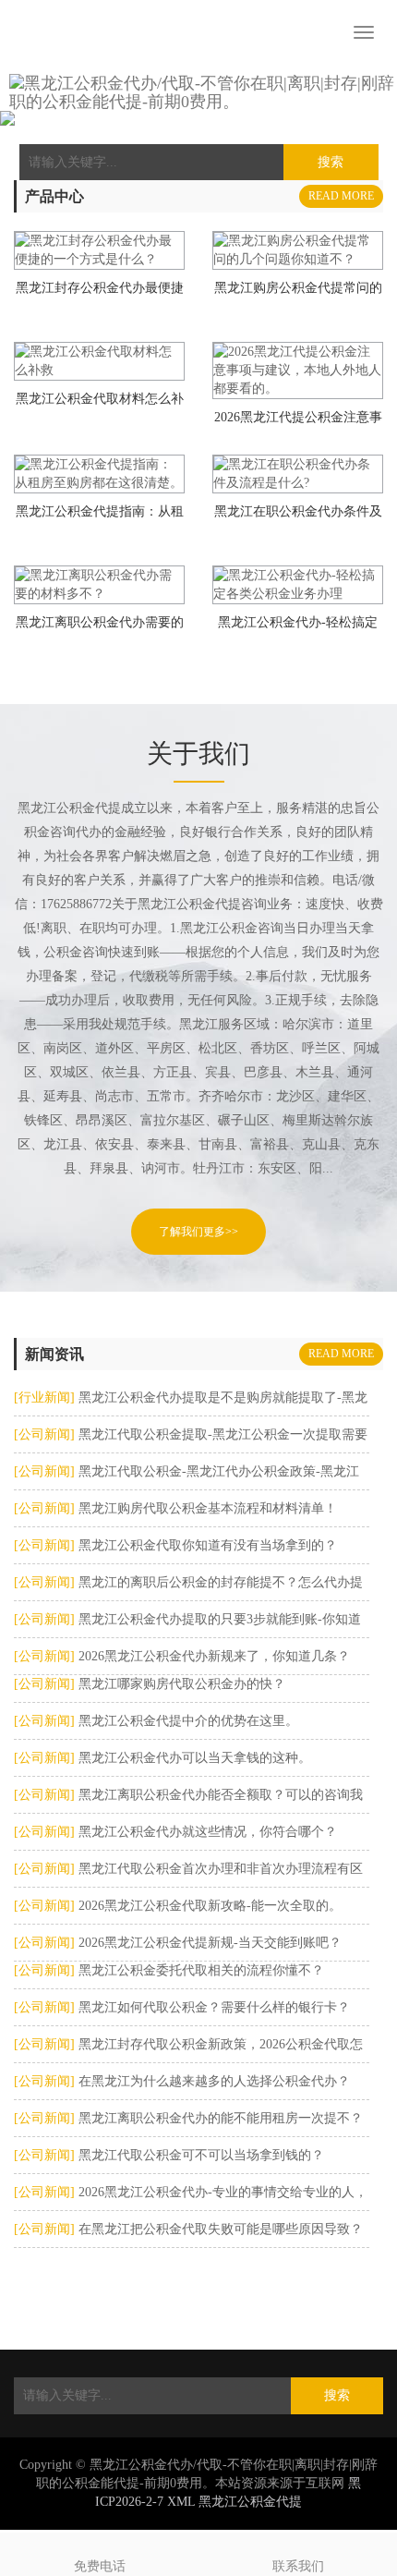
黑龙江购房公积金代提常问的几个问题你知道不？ (298, 294)
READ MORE (341, 196)
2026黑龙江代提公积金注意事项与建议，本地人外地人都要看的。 (298, 423)
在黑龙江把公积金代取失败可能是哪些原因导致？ (219, 2229)
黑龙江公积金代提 (250, 2502)
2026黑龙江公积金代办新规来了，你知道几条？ (212, 1656)
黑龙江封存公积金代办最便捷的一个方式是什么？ (100, 294)
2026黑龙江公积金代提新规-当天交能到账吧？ (208, 1943)
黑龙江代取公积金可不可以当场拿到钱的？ (199, 2155)
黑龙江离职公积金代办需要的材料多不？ (100, 628)
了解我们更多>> (198, 1232)
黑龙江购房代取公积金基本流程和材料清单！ (206, 1508)
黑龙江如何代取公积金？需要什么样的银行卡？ (212, 2007)
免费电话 (100, 2566)
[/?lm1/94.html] (99, 474)
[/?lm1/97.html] (298, 250)
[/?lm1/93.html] (298, 474)
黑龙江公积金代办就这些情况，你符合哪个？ (206, 1832)
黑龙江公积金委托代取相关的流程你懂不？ (199, 1970)
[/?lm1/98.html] (99, 250)
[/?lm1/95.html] (298, 371)
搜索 (337, 2395)
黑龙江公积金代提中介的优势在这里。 (186, 1721)
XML (181, 2502)
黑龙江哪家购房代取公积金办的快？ (180, 1684)
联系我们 (298, 2566)
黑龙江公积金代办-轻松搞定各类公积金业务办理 (298, 628)
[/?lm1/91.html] (298, 585)
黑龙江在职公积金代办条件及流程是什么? (298, 517)
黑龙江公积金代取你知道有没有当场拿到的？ (206, 1545)
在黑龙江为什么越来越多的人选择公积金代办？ (212, 2081)
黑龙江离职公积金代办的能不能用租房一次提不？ (219, 2118)
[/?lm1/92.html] (99, 585)
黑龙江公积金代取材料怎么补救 (100, 405)
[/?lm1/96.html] (99, 361)
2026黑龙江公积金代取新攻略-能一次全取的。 (208, 1906)
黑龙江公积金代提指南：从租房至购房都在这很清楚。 (100, 517)
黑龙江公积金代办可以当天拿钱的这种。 (193, 1758)
